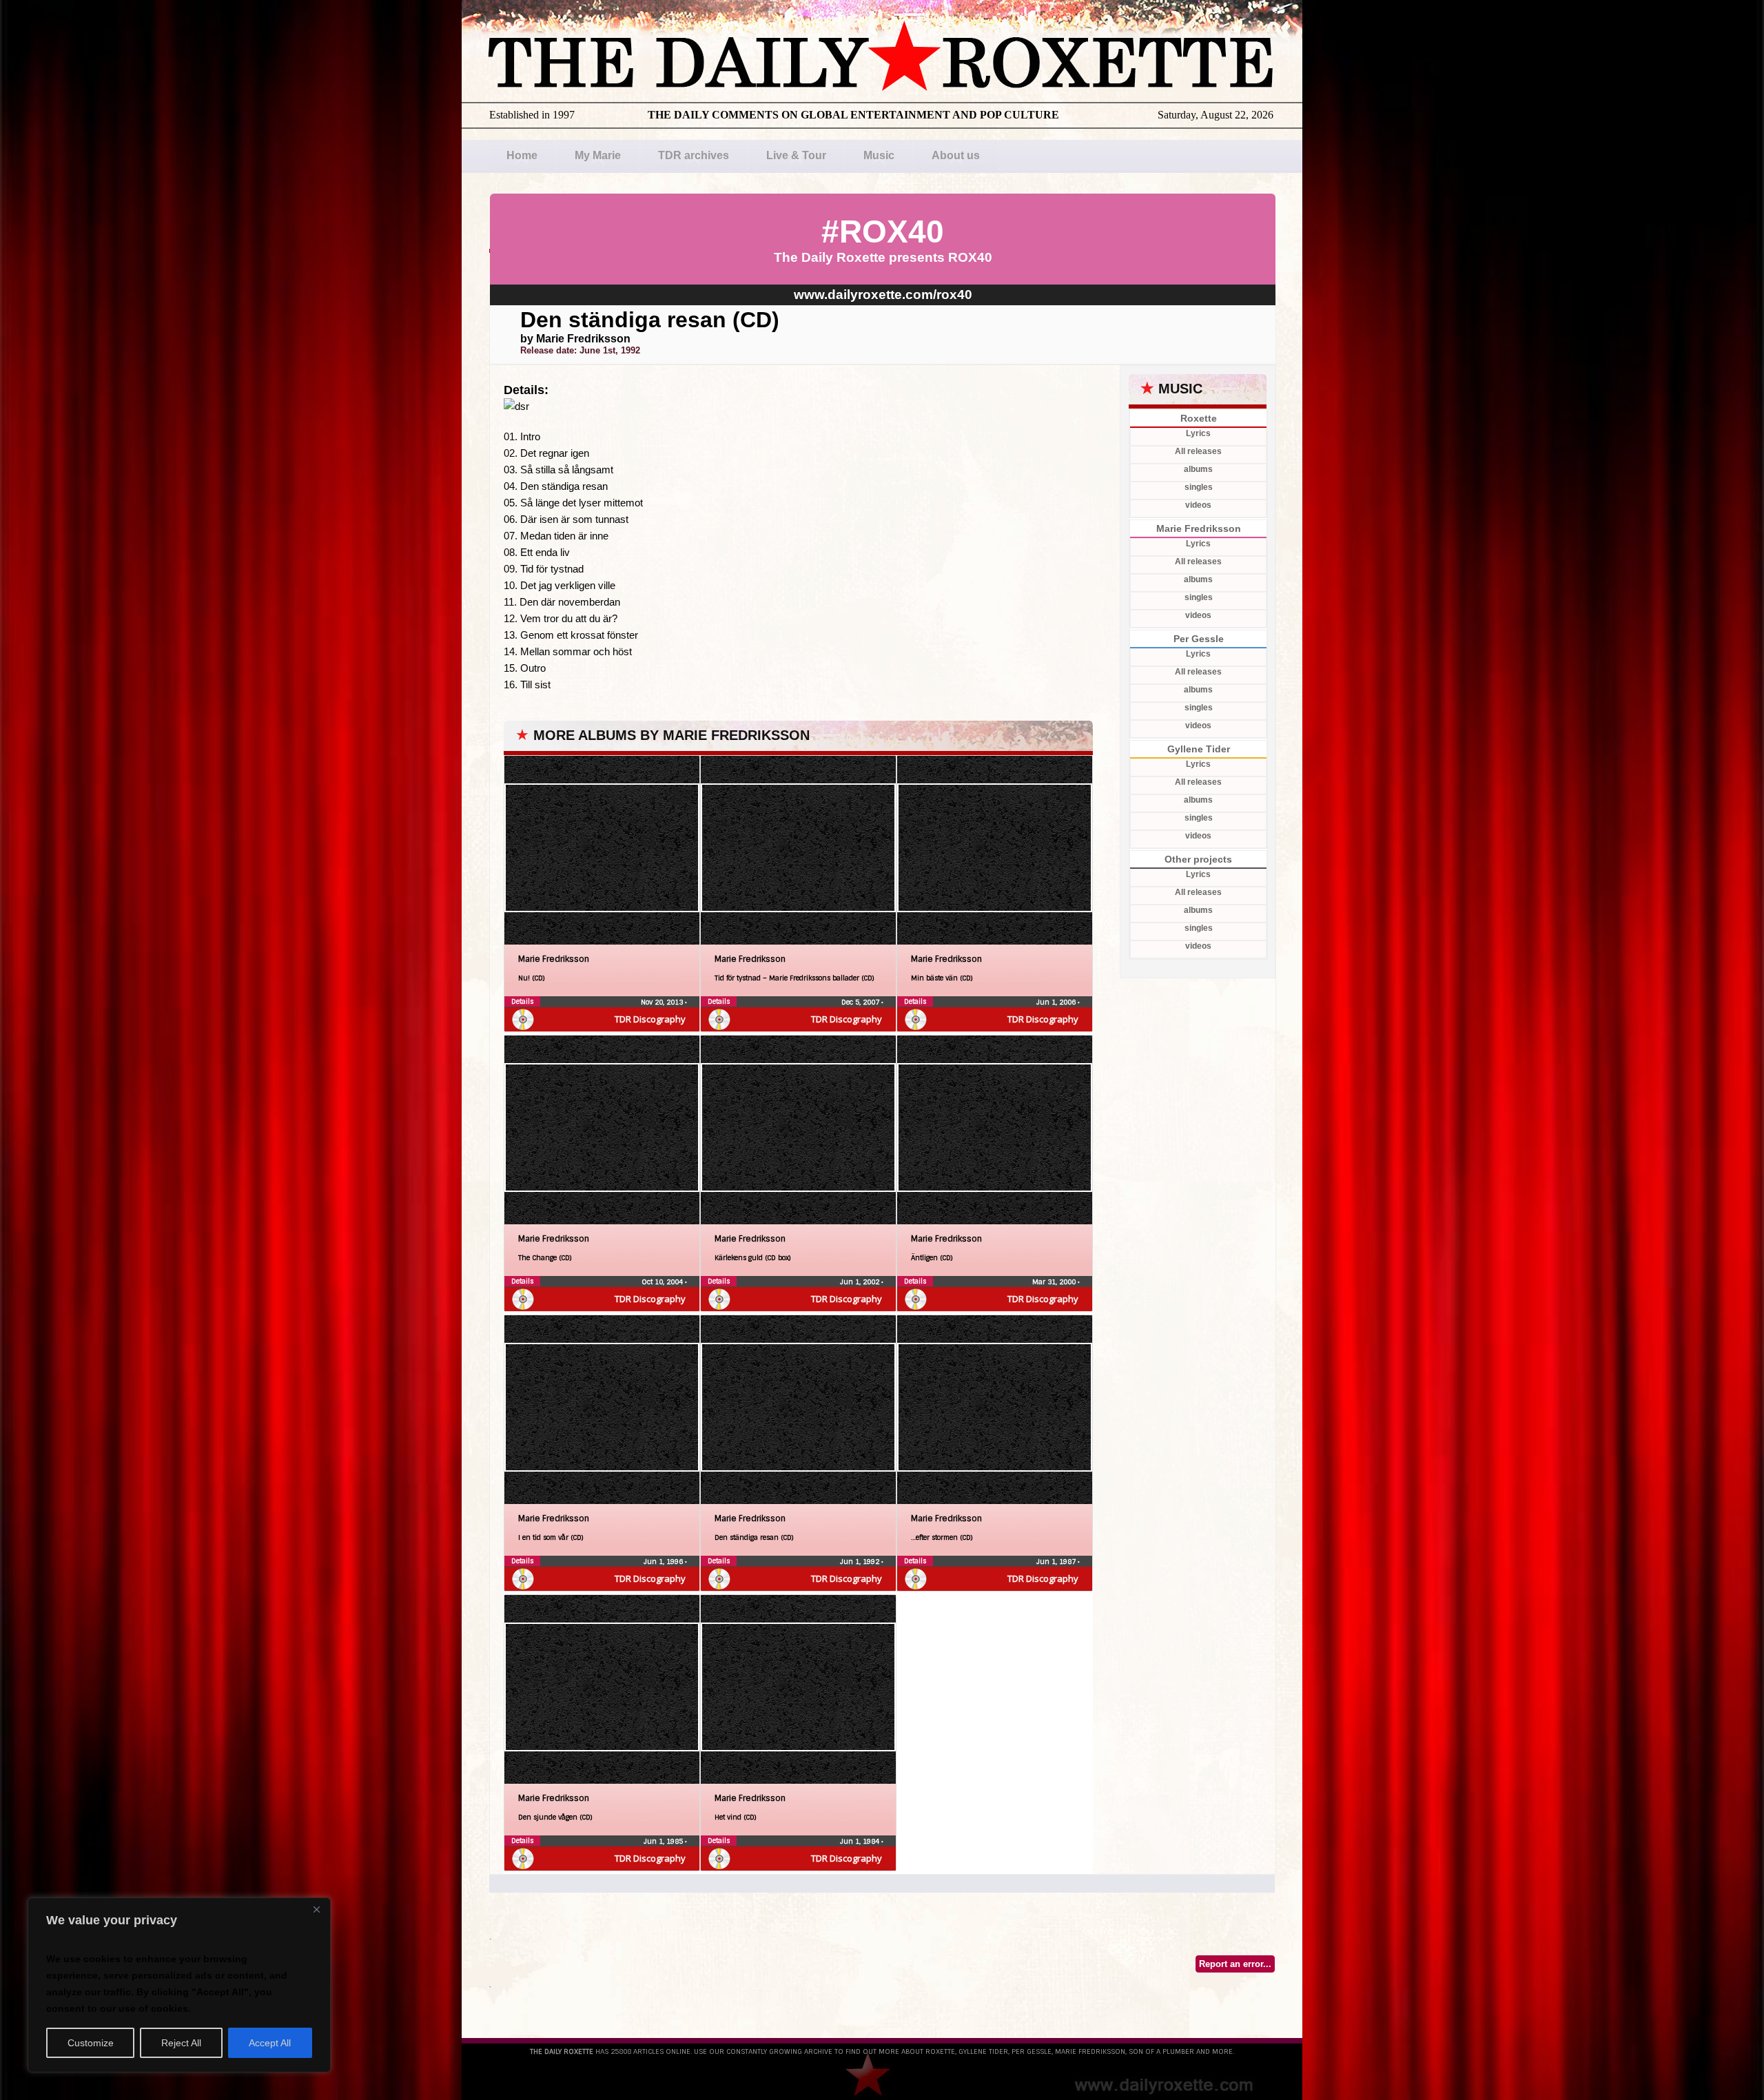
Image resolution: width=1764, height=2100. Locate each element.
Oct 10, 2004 (663, 1282)
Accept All (270, 2043)
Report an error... (1235, 1964)
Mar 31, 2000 (1055, 1282)
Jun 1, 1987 (1057, 1562)
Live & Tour (796, 155)
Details (522, 1001)
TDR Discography (650, 1019)
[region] (179, 1985)
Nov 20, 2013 (663, 1002)
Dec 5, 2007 (861, 1002)
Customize (91, 2043)
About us (956, 155)
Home (522, 155)
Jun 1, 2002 (861, 1282)
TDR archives (694, 155)
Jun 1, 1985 (664, 1841)
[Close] (316, 1909)
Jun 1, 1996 (664, 1562)
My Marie (598, 155)
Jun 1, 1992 (861, 1562)
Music (879, 155)
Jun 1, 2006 (1057, 1002)
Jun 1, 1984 (861, 1841)
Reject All (181, 2043)
